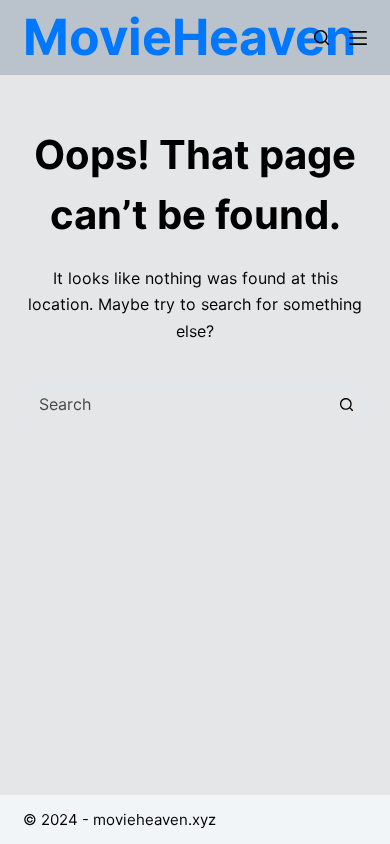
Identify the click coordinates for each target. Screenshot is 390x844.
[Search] (321, 37)
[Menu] (358, 38)
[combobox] (175, 404)
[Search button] (347, 404)
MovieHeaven (189, 37)
